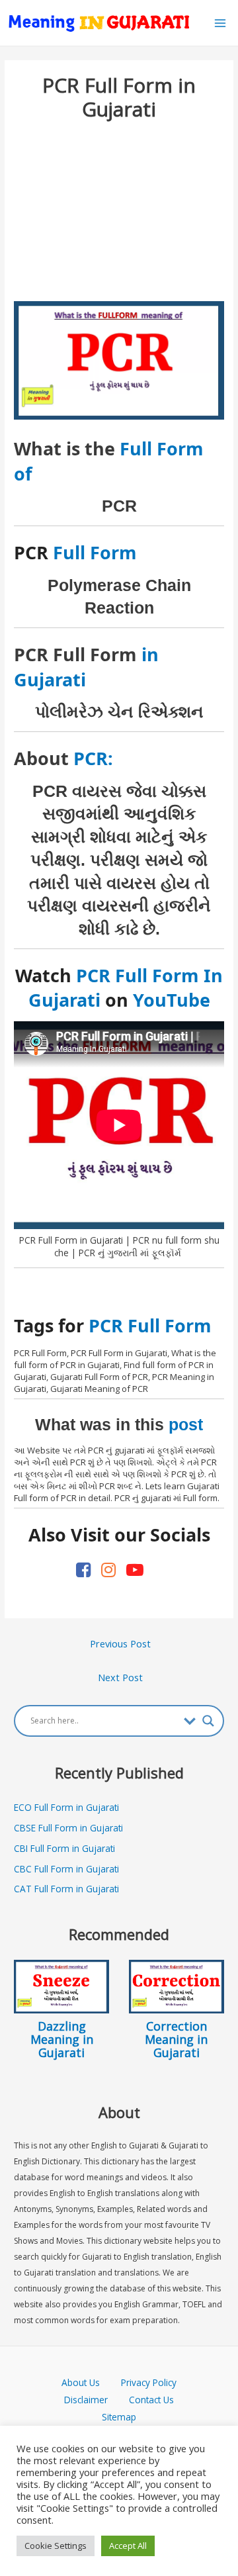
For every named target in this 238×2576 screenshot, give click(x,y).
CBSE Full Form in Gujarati (68, 1828)
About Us (91, 2382)
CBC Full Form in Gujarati (66, 1869)
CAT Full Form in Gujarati (66, 1889)
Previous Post (120, 1643)
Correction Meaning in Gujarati (176, 2039)
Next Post (120, 1677)
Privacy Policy (149, 2382)
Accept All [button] (128, 2546)
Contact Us (151, 2400)
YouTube (172, 1000)
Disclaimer (86, 2400)
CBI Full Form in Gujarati (64, 1848)
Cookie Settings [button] (56, 2546)
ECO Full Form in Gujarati (66, 1807)
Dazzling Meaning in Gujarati (62, 2039)
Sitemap (119, 2417)
